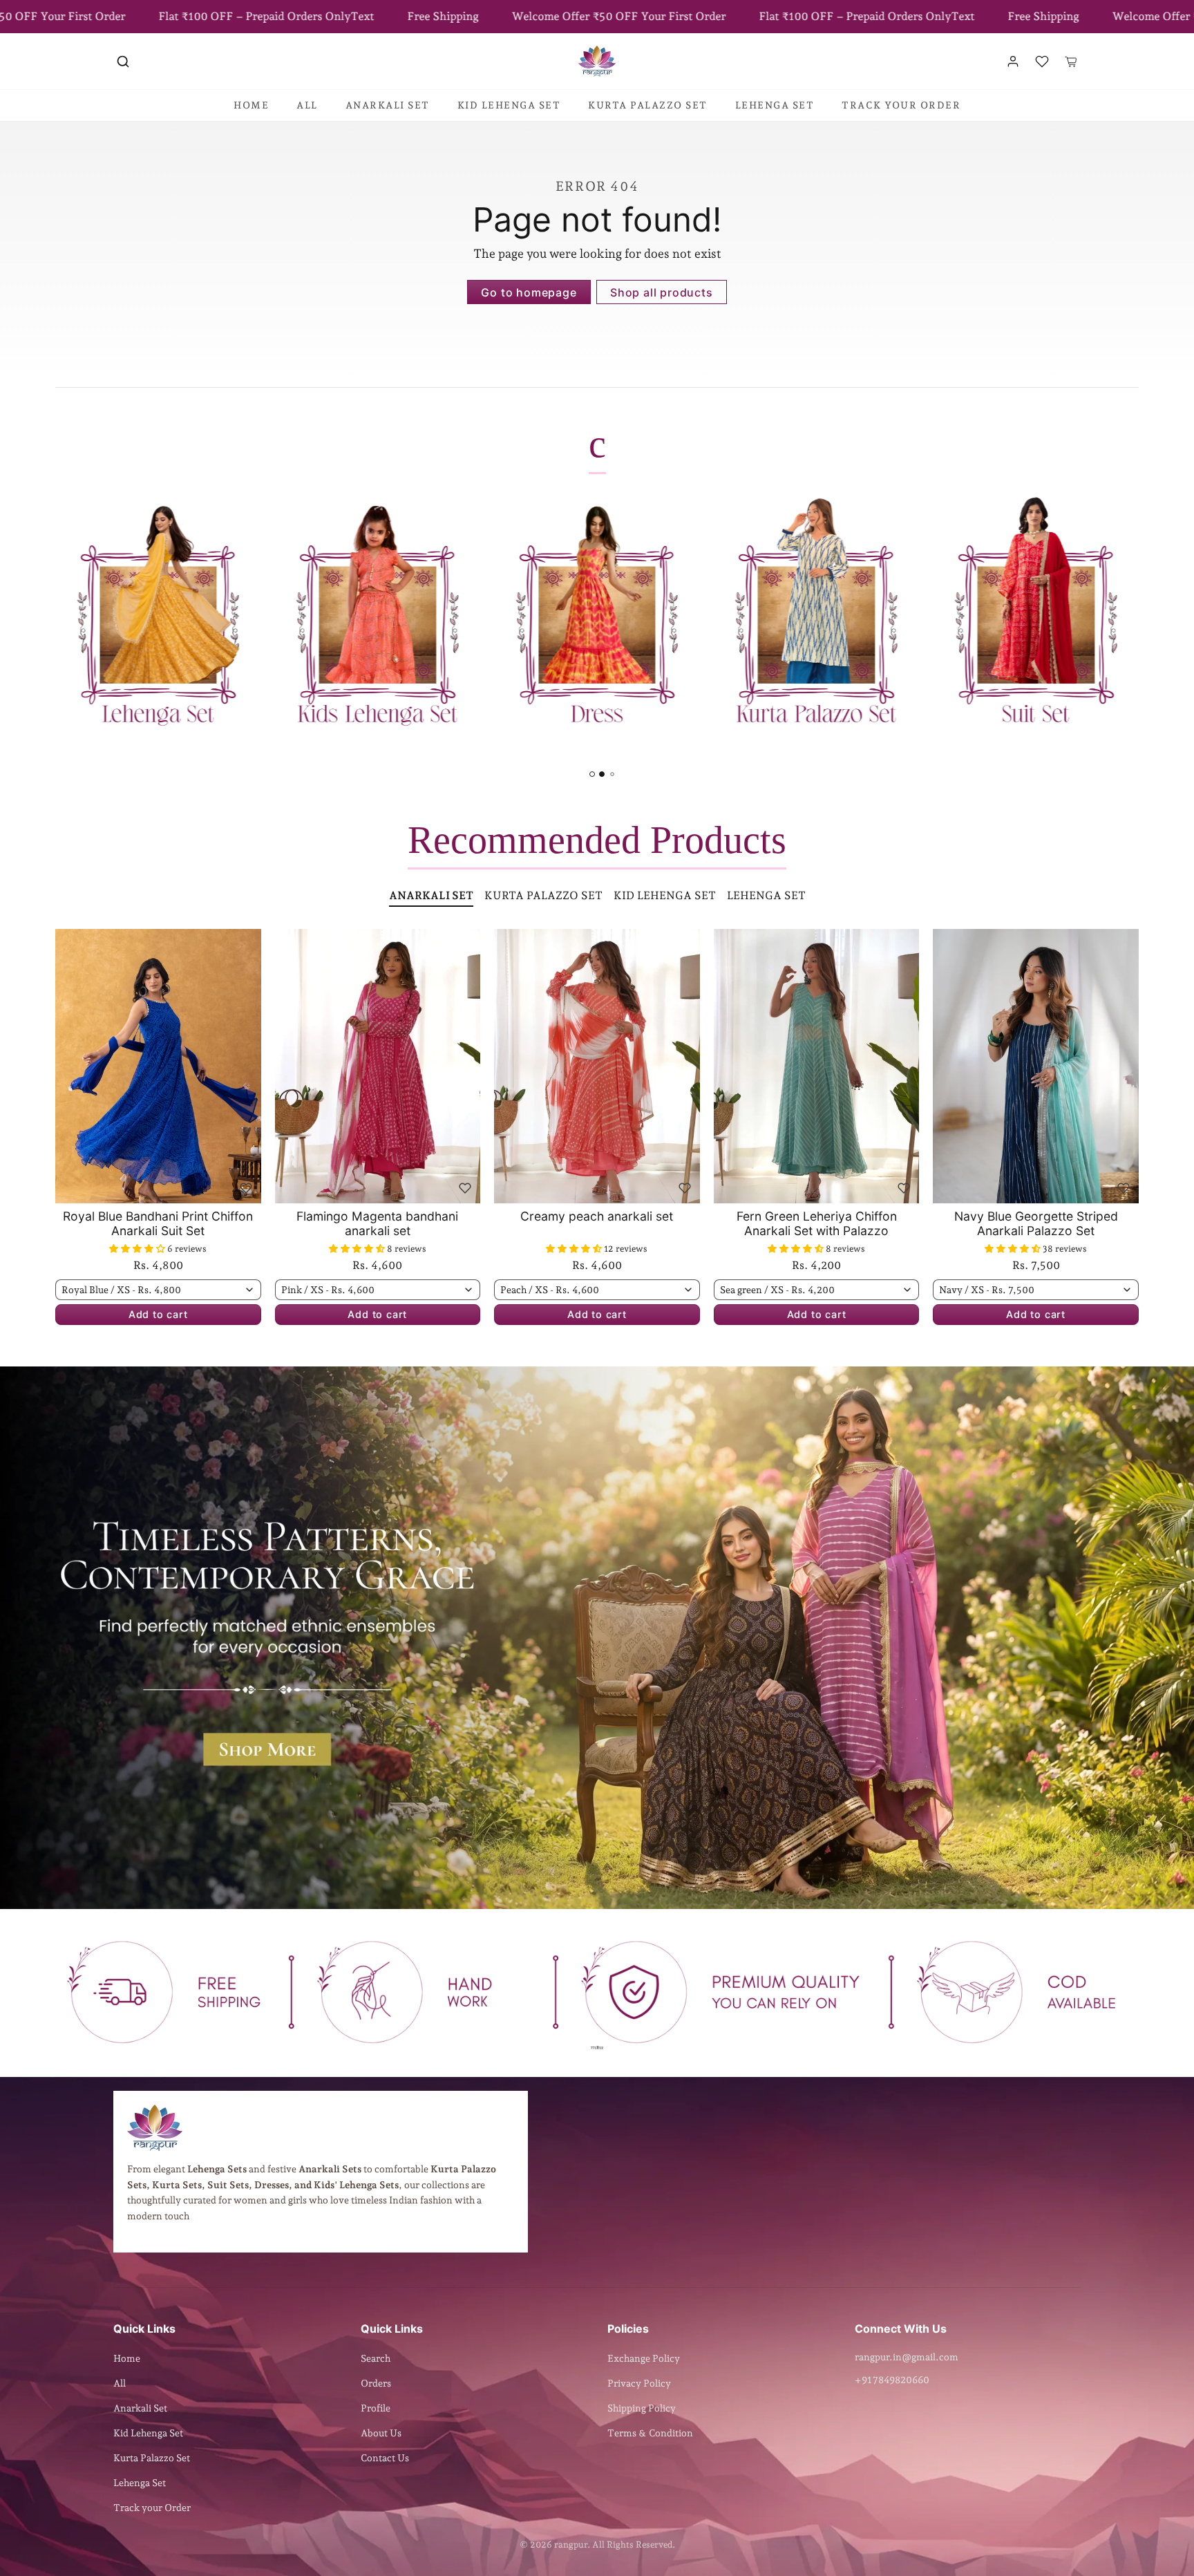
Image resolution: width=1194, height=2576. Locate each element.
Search (376, 2358)
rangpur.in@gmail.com (907, 2357)
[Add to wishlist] (246, 1188)
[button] (123, 62)
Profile (376, 2408)
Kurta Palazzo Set (152, 2458)
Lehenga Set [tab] (766, 895)
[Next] (247, 1066)
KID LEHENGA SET (509, 105)
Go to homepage (529, 292)
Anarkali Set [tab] (431, 895)
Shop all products (662, 292)
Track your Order (152, 2508)
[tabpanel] (597, 1148)
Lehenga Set (140, 2483)
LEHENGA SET (775, 105)
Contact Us (385, 2458)
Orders (376, 2383)
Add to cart (158, 1314)
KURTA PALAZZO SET (648, 105)
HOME (251, 105)
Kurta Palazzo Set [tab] (543, 895)
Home (127, 2358)
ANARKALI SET (388, 105)
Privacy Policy (639, 2383)
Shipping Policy (642, 2408)
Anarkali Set (140, 2408)
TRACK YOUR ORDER (901, 105)
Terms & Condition (650, 2433)
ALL (307, 105)
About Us (381, 2433)
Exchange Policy (644, 2358)
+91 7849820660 (892, 2380)
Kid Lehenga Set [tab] (665, 895)
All (120, 2383)
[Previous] (69, 1066)
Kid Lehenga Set (148, 2433)
